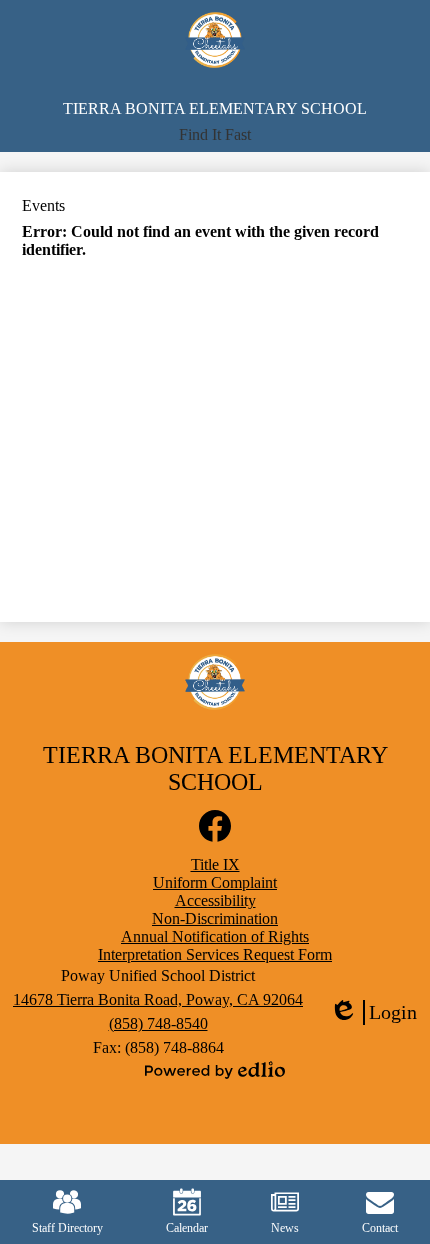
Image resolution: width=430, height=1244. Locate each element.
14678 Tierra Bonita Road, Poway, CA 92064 (158, 999)
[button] (215, 135)
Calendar (187, 1228)
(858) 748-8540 (158, 1023)
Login (373, 1013)
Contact (380, 1228)
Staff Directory (67, 1228)
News (285, 1228)
